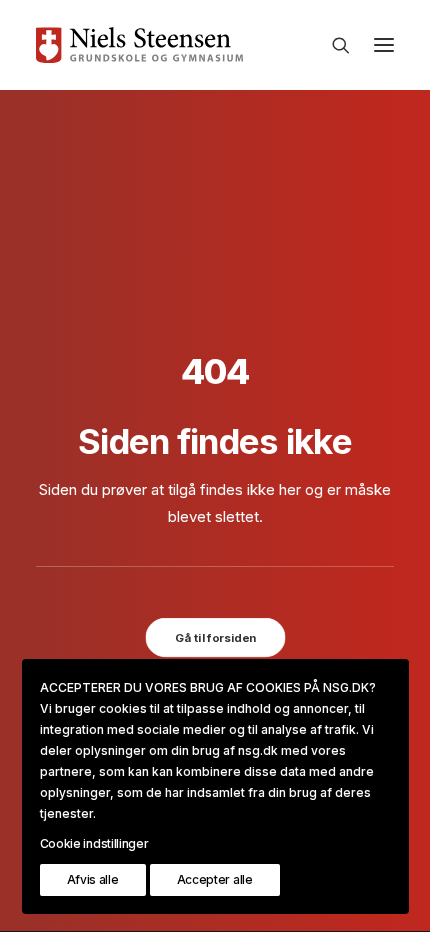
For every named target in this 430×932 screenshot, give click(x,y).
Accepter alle (215, 879)
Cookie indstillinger (94, 843)
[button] (384, 45)
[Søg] (332, 45)
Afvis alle (93, 879)
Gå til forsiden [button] (215, 637)
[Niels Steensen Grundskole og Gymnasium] (215, 45)
